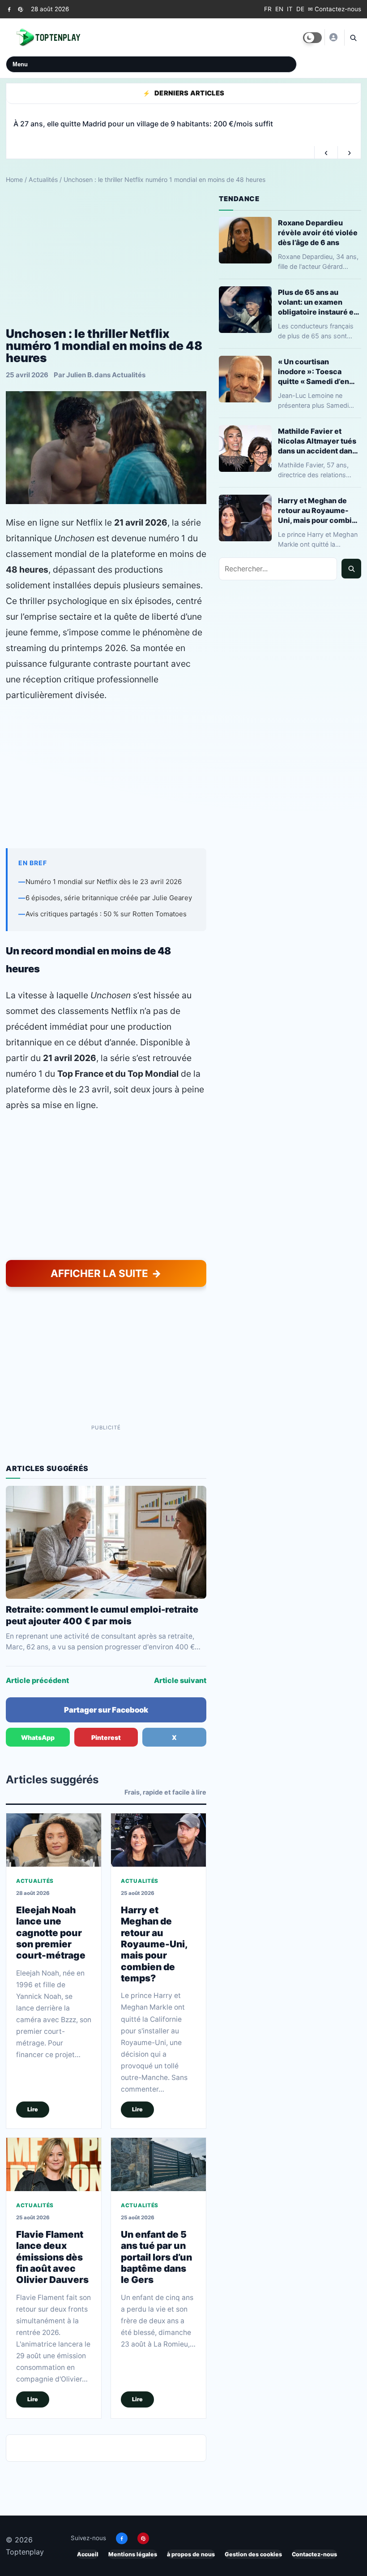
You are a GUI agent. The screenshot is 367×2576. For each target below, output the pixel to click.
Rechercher (351, 569)
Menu (20, 64)
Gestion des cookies (253, 2554)
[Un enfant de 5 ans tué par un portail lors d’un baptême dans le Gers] (158, 2165)
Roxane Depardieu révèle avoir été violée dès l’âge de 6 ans (318, 233)
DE (300, 9)
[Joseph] (333, 37)
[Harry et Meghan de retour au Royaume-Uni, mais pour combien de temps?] (158, 1840)
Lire (33, 2109)
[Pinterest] (20, 9)
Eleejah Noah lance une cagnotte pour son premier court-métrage (51, 1933)
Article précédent (37, 1680)
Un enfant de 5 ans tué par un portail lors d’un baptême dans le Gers (156, 2257)
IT (290, 9)
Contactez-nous (314, 2554)
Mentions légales (133, 2554)
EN (279, 9)
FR (268, 9)
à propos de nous (191, 2554)
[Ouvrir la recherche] (353, 38)
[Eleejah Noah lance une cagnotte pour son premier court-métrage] (54, 1840)
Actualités (43, 179)
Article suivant (180, 1680)
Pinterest (106, 1737)
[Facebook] (9, 9)
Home (14, 179)
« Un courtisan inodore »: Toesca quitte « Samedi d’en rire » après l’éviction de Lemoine (316, 372)
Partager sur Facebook (106, 1710)
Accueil (88, 2554)
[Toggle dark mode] (312, 38)
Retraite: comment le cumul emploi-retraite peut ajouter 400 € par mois (102, 1615)
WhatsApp (38, 1737)
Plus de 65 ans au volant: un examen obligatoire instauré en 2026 (318, 302)
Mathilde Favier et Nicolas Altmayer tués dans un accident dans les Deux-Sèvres (317, 441)
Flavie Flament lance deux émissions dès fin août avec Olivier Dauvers (52, 2257)
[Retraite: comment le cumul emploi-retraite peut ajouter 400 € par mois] (106, 1542)
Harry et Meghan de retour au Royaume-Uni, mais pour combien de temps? (154, 1944)
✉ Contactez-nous (335, 9)
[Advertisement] (106, 256)
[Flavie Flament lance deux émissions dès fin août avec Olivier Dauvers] (54, 2165)
